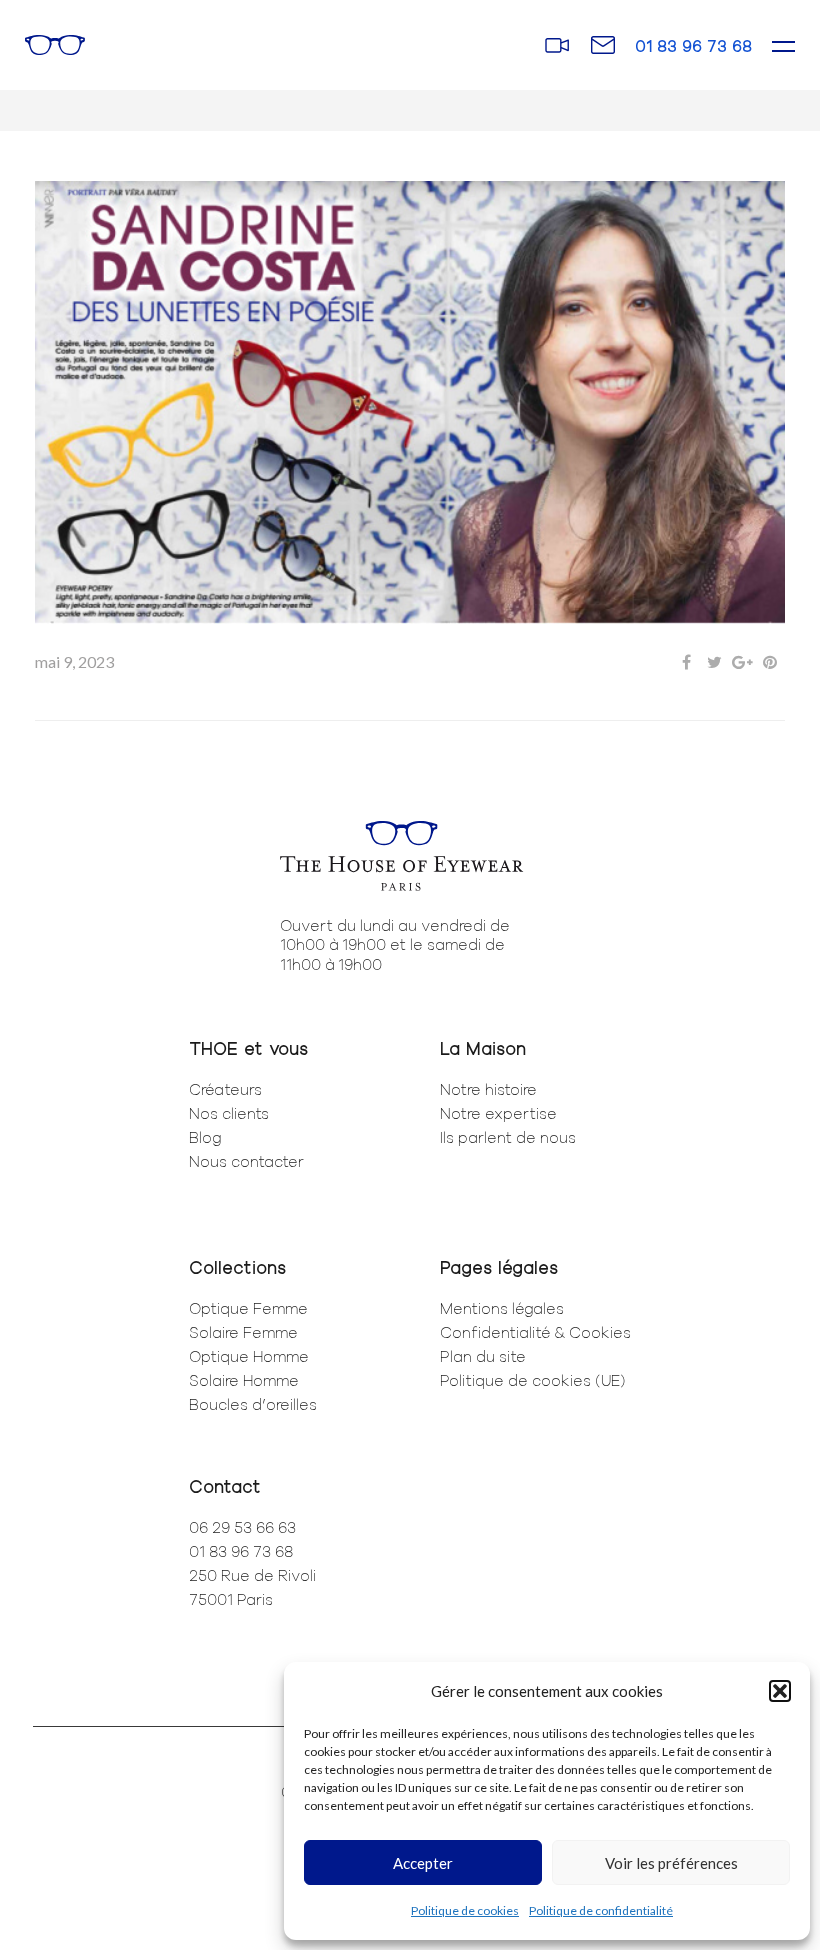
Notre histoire (488, 1089)
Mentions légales (502, 1308)
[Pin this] (770, 662)
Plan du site (483, 1356)
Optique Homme (249, 1356)
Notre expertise (498, 1113)
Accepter (423, 1863)
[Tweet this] (714, 662)
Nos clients (229, 1113)
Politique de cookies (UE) (533, 1380)
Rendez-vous (557, 45)
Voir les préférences (671, 1863)
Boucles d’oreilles (253, 1404)
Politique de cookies (465, 1910)
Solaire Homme (244, 1380)
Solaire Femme (243, 1332)
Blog (205, 1137)
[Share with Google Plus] (742, 662)
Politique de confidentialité (601, 1910)
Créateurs (225, 1089)
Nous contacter (246, 1161)
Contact (602, 44)
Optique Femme (248, 1308)
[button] (780, 1691)
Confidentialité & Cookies (535, 1332)
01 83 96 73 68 (693, 45)
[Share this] (686, 662)
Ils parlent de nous (508, 1137)
